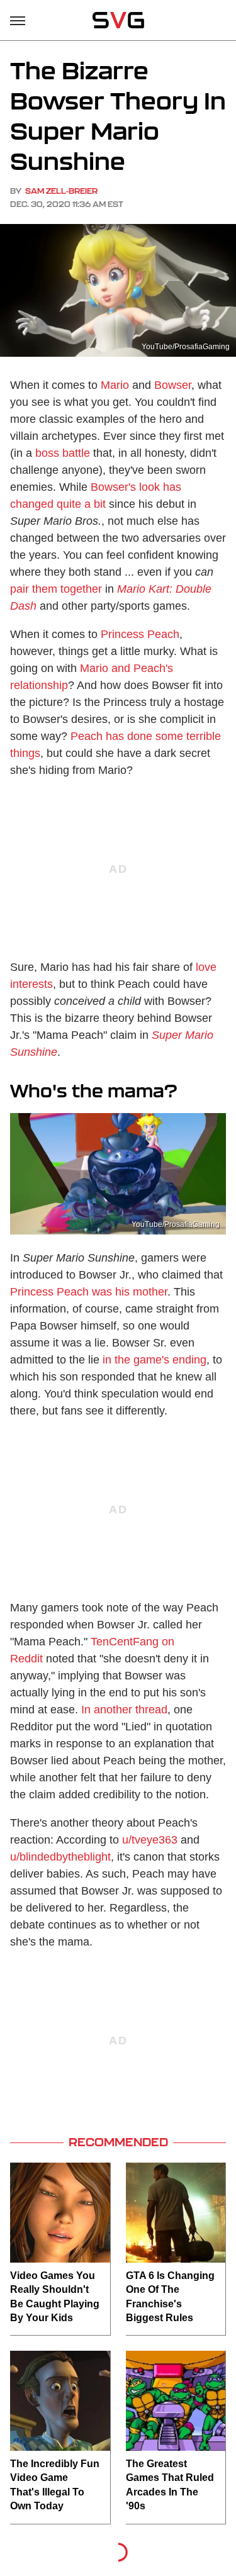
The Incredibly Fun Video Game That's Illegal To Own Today (55, 2485)
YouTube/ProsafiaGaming (186, 347)
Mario (115, 385)
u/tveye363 (150, 1840)
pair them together (56, 589)
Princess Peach (140, 634)
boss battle (63, 453)
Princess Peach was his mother (89, 1292)
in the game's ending (155, 1360)
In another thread (124, 1710)
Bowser (173, 385)
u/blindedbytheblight (60, 1857)
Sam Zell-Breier (61, 191)
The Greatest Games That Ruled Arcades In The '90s (170, 2485)
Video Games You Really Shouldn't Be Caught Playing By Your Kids (55, 2297)
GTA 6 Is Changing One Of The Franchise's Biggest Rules (170, 2297)
